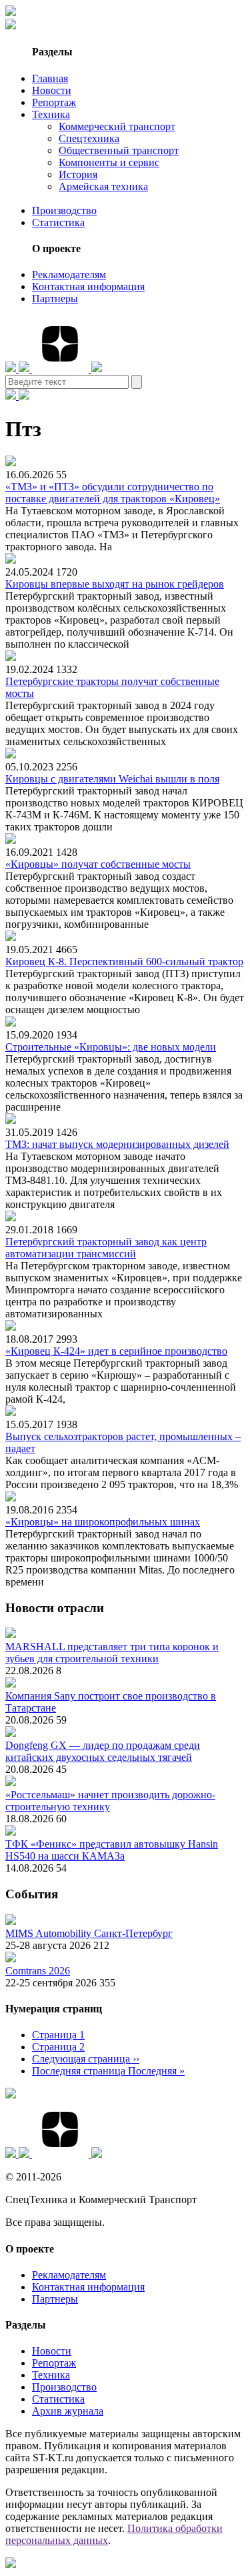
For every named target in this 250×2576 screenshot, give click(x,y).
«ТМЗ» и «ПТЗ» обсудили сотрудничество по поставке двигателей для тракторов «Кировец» (113, 493)
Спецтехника (89, 138)
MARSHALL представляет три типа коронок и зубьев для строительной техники (112, 1653)
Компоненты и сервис (109, 162)
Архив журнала (68, 2411)
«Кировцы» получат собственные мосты (98, 864)
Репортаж (54, 102)
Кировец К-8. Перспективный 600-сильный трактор (124, 961)
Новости (52, 90)
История (78, 174)
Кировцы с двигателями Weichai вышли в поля (112, 779)
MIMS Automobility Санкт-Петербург (89, 1933)
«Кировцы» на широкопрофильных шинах (103, 1522)
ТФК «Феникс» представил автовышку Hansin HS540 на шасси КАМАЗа (112, 1850)
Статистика (58, 222)
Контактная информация (88, 286)
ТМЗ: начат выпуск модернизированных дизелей (117, 1144)
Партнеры (55, 298)
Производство (64, 210)
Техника (51, 114)
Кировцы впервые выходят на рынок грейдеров (115, 584)
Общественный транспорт (119, 150)
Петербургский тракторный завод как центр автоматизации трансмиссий (106, 1248)
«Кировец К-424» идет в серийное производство (116, 1351)
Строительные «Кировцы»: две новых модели (111, 1047)
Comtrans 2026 (38, 1971)
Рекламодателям (69, 274)
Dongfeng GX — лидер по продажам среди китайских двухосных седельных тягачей (103, 1751)
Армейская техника (103, 186)
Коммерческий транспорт (117, 126)
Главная (50, 78)
